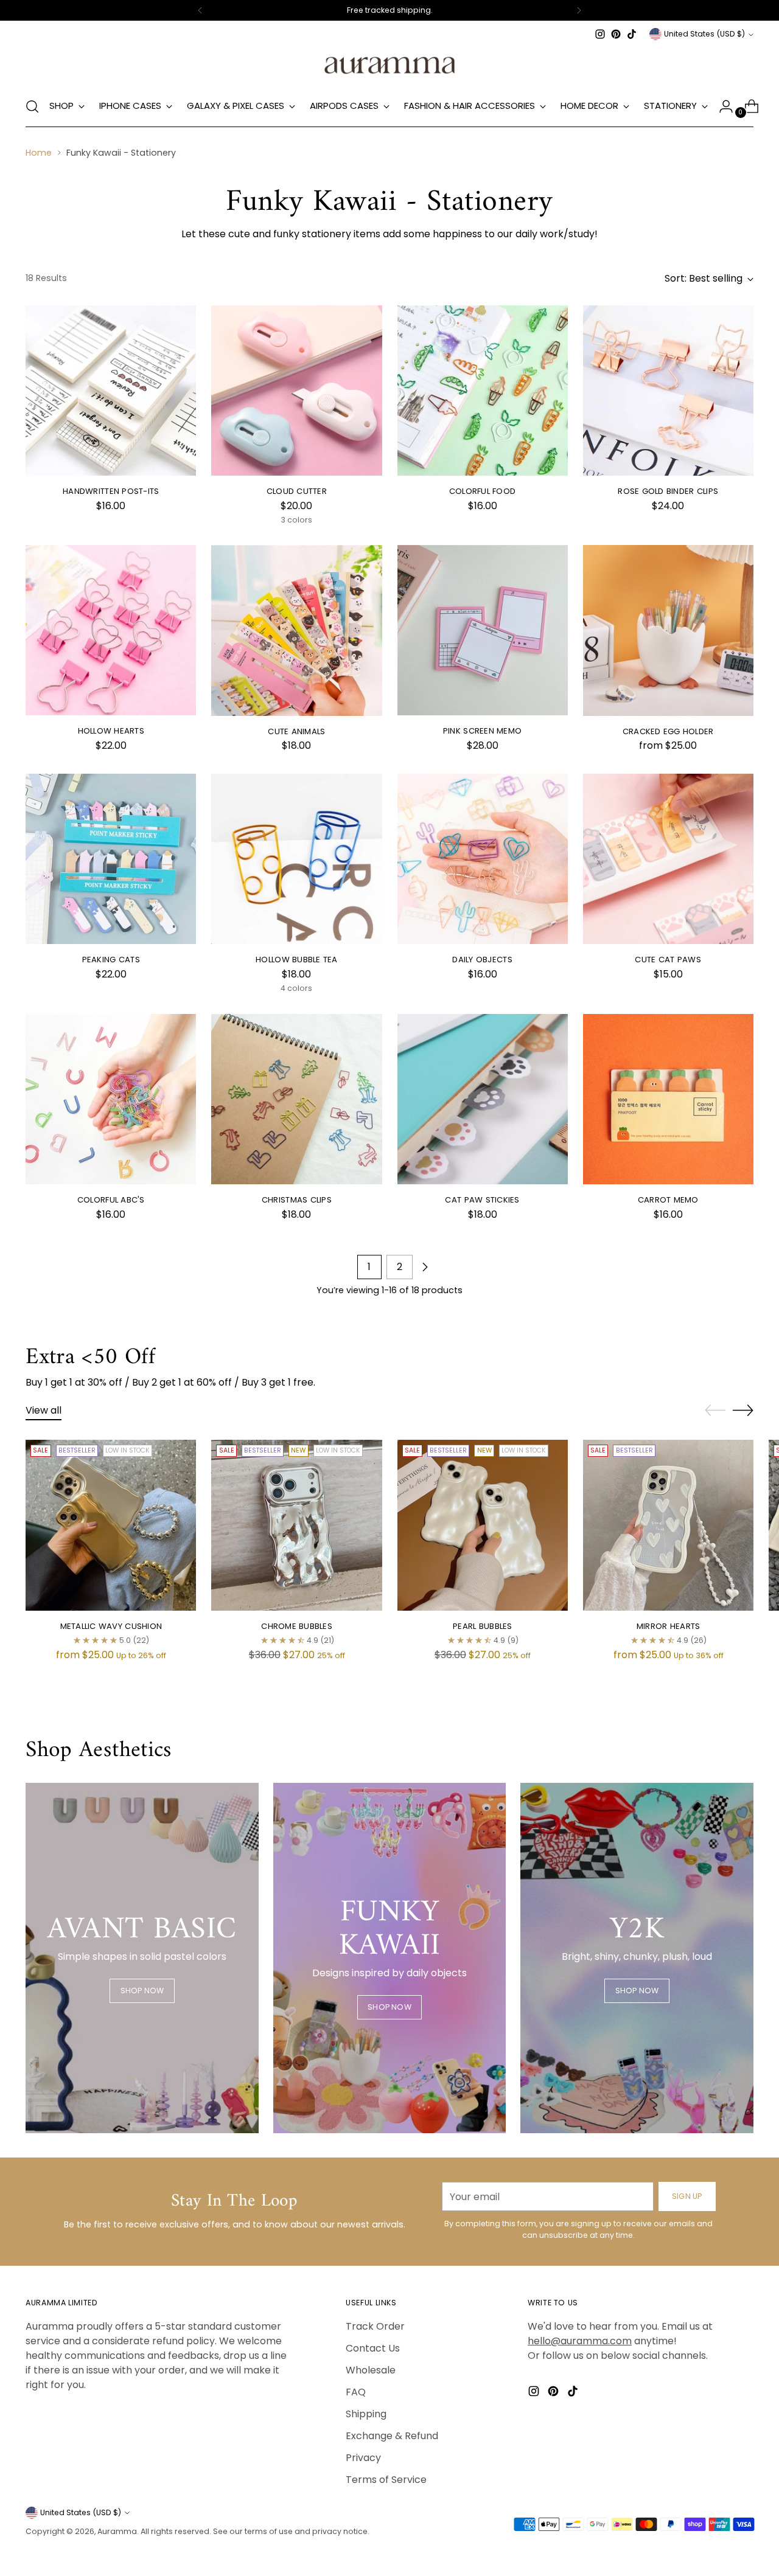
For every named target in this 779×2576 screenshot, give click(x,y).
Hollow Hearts (111, 731)
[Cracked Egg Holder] (668, 630)
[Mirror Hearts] (668, 1525)
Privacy (363, 2458)
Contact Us (373, 2348)
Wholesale (371, 2370)
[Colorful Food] (483, 391)
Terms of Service (386, 2480)
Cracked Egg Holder (668, 731)
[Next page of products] (425, 1267)
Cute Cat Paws (668, 960)
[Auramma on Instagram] (600, 34)
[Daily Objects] (483, 859)
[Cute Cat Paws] (668, 859)
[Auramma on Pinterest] (616, 34)
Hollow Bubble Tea (296, 960)
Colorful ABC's (111, 1200)
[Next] (579, 10)
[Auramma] (389, 64)
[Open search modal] (32, 106)
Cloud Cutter (297, 491)
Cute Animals (296, 731)
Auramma (117, 2531)
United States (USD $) (704, 34)
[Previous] (200, 10)
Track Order (375, 2326)
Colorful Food (482, 491)
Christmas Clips (297, 1200)
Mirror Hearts (668, 1626)
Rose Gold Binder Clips (668, 491)
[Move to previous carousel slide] (715, 1411)
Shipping (366, 2414)
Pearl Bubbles (482, 1626)
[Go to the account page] (721, 106)
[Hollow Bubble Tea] (296, 859)
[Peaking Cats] (111, 859)
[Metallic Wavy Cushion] (111, 1525)
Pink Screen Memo (482, 731)
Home (39, 153)
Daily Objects (482, 960)
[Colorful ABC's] (111, 1099)
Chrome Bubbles (297, 1626)
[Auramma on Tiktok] (632, 34)
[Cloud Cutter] (296, 391)
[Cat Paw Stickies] (483, 1099)
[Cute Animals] (296, 630)
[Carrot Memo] (668, 1099)
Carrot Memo (668, 1200)
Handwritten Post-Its (111, 491)
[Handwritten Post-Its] (111, 391)
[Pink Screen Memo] (483, 630)
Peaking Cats (111, 960)
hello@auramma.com (580, 2341)
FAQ (356, 2392)
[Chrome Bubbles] (296, 1525)
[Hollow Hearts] (111, 630)
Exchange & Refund (392, 2436)
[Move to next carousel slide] (743, 1410)
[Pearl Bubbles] (483, 1525)
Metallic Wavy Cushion (111, 1626)
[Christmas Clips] (296, 1099)
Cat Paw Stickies (482, 1200)
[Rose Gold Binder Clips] (668, 391)
